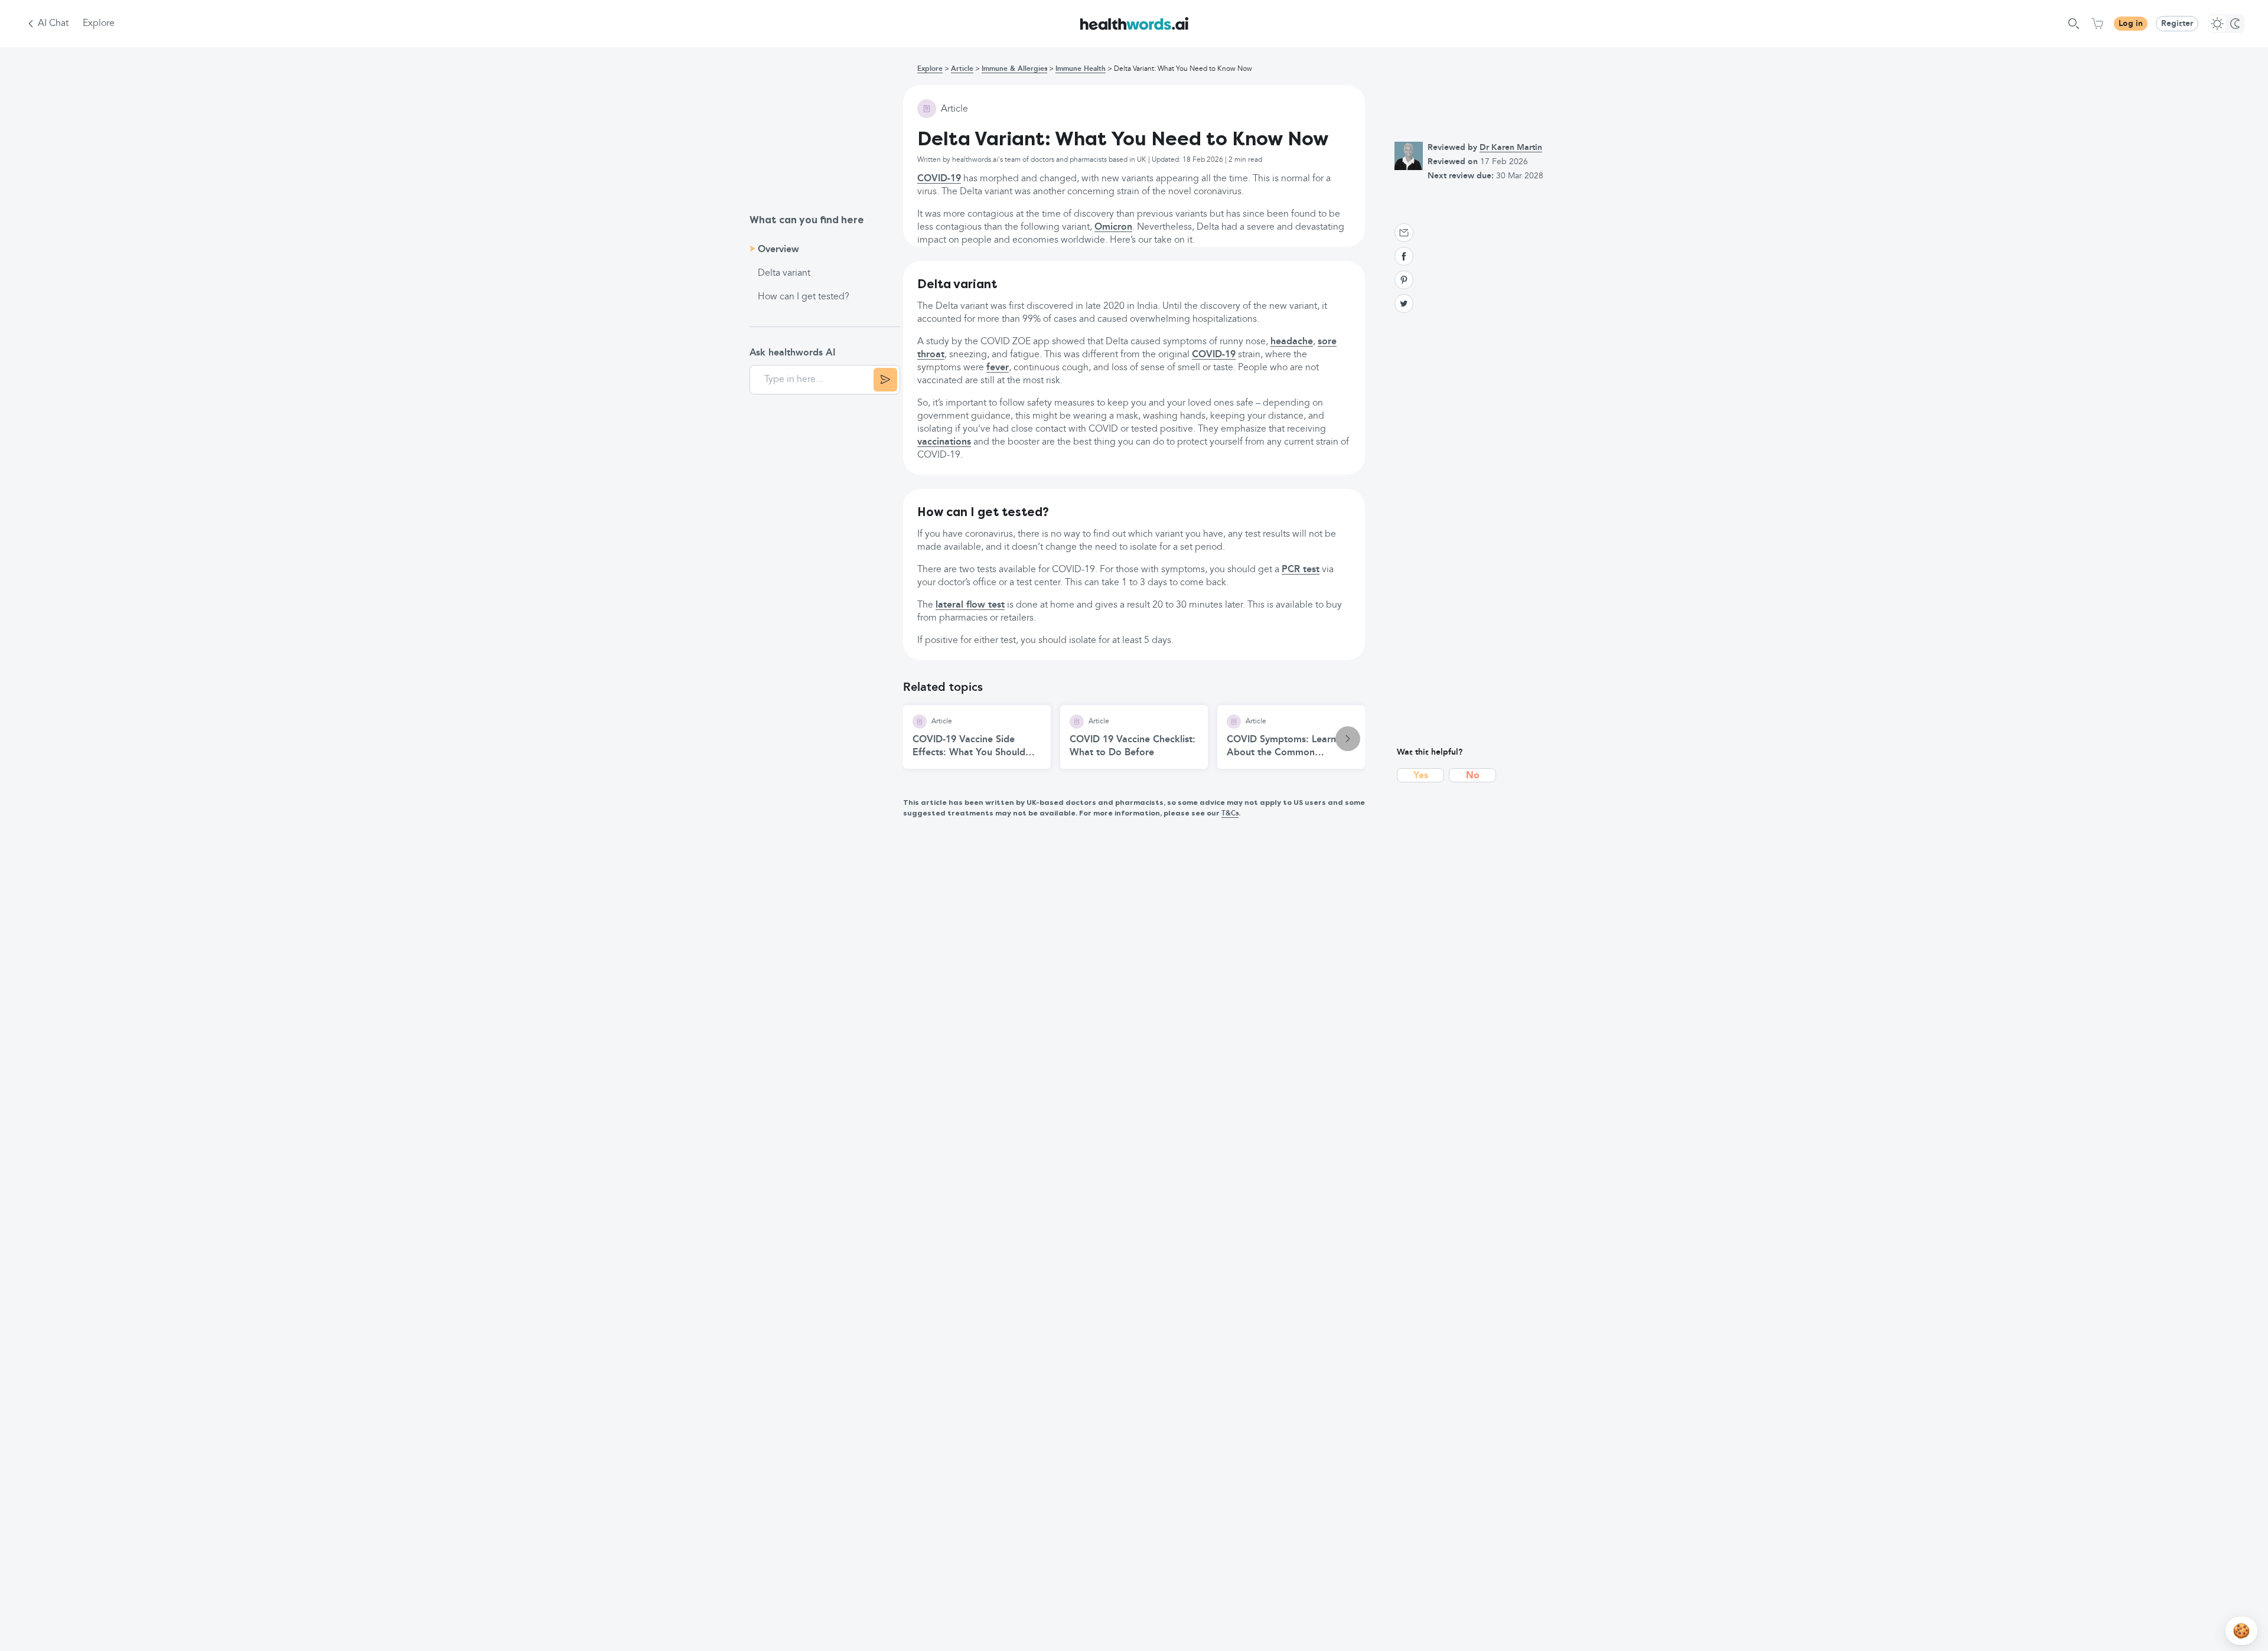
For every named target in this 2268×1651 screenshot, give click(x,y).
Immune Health (1081, 69)
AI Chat (53, 24)
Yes (1421, 776)
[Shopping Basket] (2097, 24)
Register (2177, 24)
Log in (2131, 24)
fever (998, 368)
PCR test (1301, 570)
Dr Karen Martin (1511, 148)
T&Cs (1230, 814)
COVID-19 (939, 179)
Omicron (1113, 227)
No (1473, 776)
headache (1292, 342)
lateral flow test (970, 605)
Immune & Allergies (1014, 69)
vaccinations (944, 442)
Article (962, 69)
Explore (99, 24)
